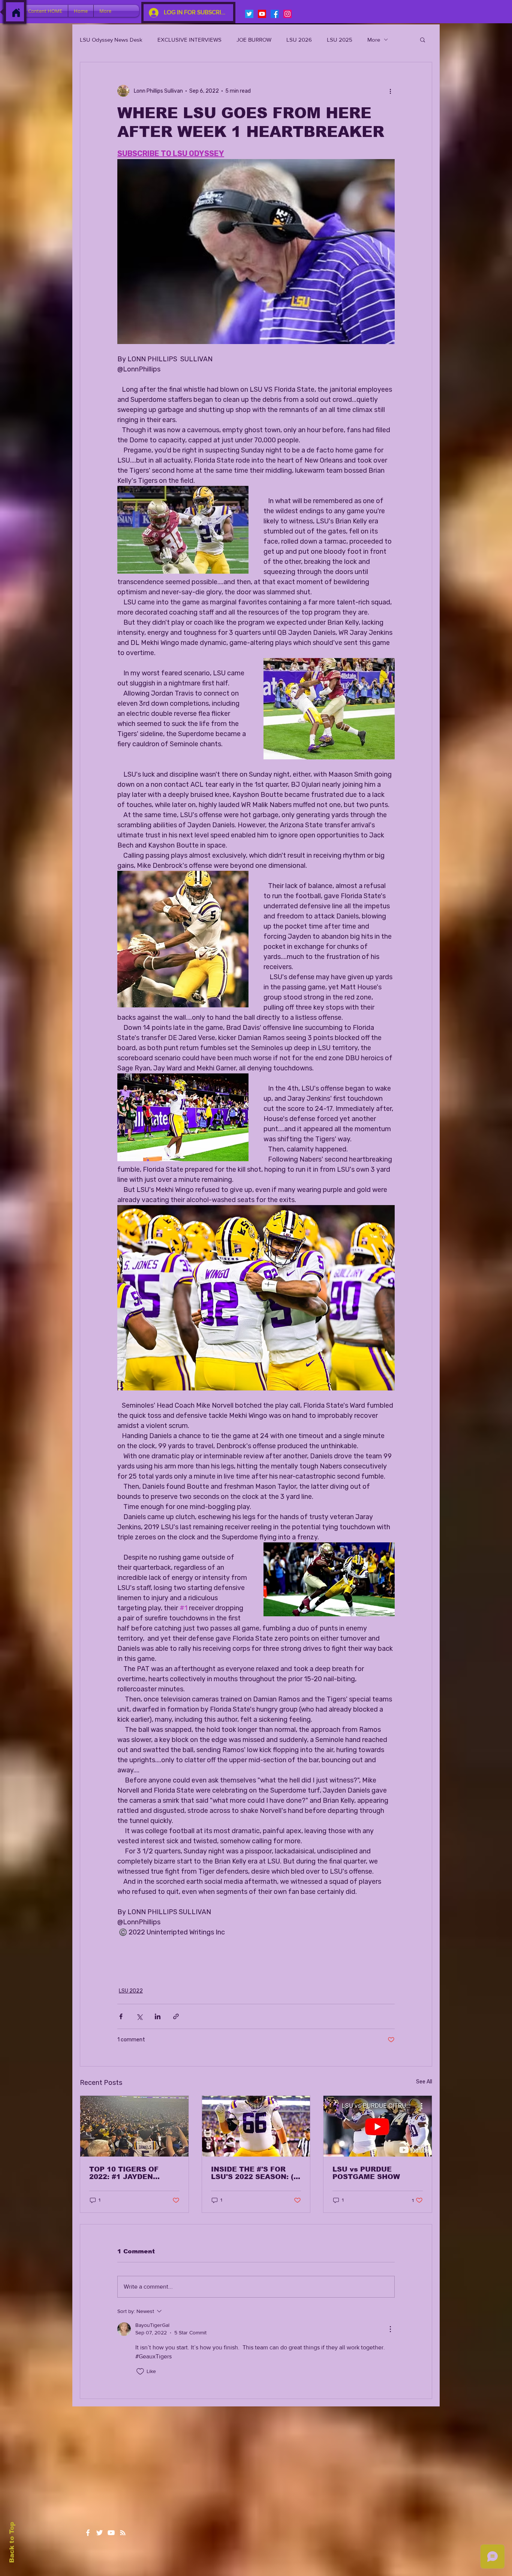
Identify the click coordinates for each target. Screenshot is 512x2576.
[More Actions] (390, 2329)
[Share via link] (176, 2016)
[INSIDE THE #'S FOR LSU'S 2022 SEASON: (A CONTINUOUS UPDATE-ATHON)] (256, 2126)
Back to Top (12, 2542)
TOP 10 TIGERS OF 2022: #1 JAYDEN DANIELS (124, 2173)
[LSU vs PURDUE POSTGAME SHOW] (378, 2126)
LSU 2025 (340, 40)
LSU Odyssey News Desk (111, 40)
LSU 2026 (299, 40)
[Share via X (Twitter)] (139, 2016)
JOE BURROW (254, 40)
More (374, 40)
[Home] (16, 13)
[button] (423, 39)
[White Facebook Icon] (88, 2533)
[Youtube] (262, 14)
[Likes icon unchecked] (140, 2372)
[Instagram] (287, 14)
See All (424, 2082)
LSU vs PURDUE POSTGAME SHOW (366, 2173)
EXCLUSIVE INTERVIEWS (189, 40)
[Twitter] (249, 14)
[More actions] (390, 91)
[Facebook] (275, 14)
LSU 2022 (131, 1991)
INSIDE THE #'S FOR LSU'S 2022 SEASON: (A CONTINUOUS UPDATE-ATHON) (255, 2173)
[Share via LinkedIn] (158, 2016)
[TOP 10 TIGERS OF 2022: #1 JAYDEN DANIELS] (134, 2126)
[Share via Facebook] (121, 2016)
